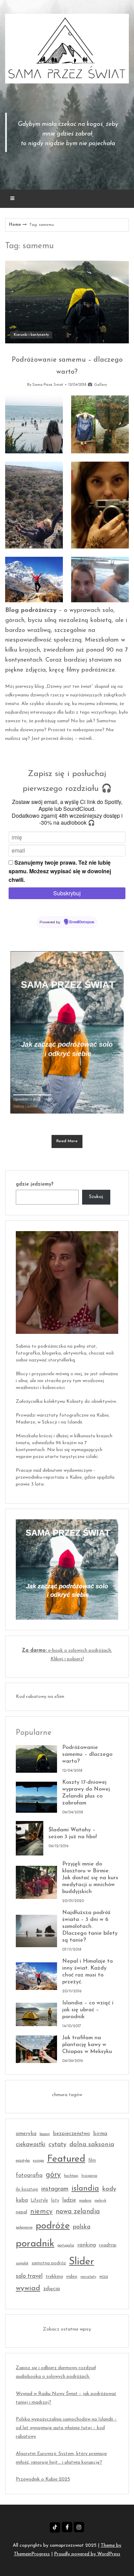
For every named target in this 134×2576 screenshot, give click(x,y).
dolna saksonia (92, 2145)
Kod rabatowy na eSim (40, 1697)
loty (55, 2201)
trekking (54, 2277)
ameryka (26, 2134)
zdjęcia (52, 2289)
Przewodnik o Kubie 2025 (43, 2479)
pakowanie (24, 2228)
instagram (55, 2189)
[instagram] (79, 2527)
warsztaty (88, 2277)
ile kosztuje (27, 2190)
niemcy (41, 2212)
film (92, 2161)
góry (53, 2175)
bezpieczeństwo (71, 2134)
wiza (104, 2277)
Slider (82, 2262)
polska (82, 2227)
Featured (66, 2159)
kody (109, 2189)
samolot (22, 2263)
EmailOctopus (82, 922)
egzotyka (23, 2161)
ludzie (69, 2200)
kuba (22, 2200)
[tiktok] (55, 2527)
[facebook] (67, 2527)
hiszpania (89, 2176)
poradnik (35, 2244)
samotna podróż (49, 2263)
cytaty (57, 2145)
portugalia (66, 2246)
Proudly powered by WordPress (87, 2554)
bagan (45, 2134)
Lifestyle (40, 2201)
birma (100, 2134)
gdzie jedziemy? (35, 1184)
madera (85, 2201)
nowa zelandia (78, 2212)
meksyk (100, 2201)
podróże (53, 2226)
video (72, 2277)
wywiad (28, 2288)
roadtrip (108, 2245)
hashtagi (71, 2176)
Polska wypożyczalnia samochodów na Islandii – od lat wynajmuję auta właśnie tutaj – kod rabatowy (66, 2428)
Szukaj (96, 1197)
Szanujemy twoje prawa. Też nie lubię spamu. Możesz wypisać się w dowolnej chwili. (60, 871)
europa (38, 2161)
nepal (21, 2212)
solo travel (29, 2276)
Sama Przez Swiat (48, 385)
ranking (87, 2245)
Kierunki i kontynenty (31, 335)
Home (15, 225)
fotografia (29, 2175)
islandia (85, 2189)
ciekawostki (31, 2145)
